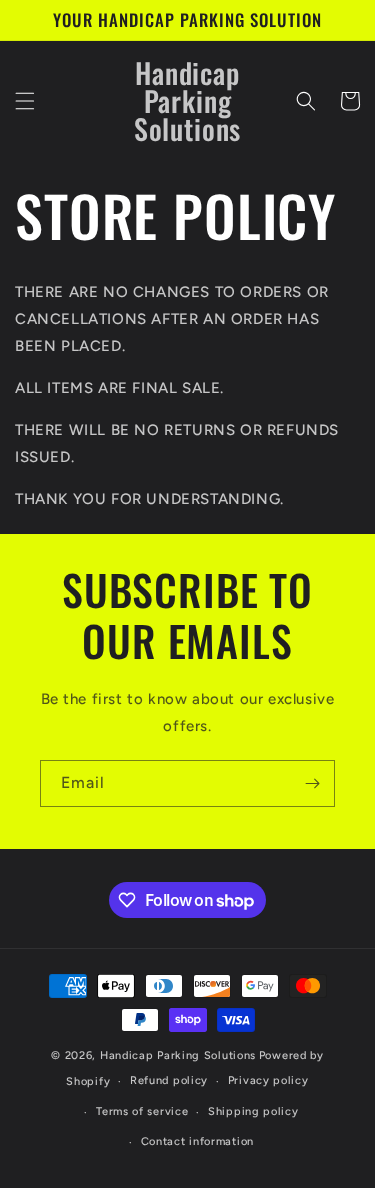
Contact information (197, 1141)
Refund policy (169, 1080)
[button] (25, 101)
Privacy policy (268, 1080)
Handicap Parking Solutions (178, 1055)
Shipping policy (253, 1111)
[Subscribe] (312, 783)
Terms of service (142, 1111)
